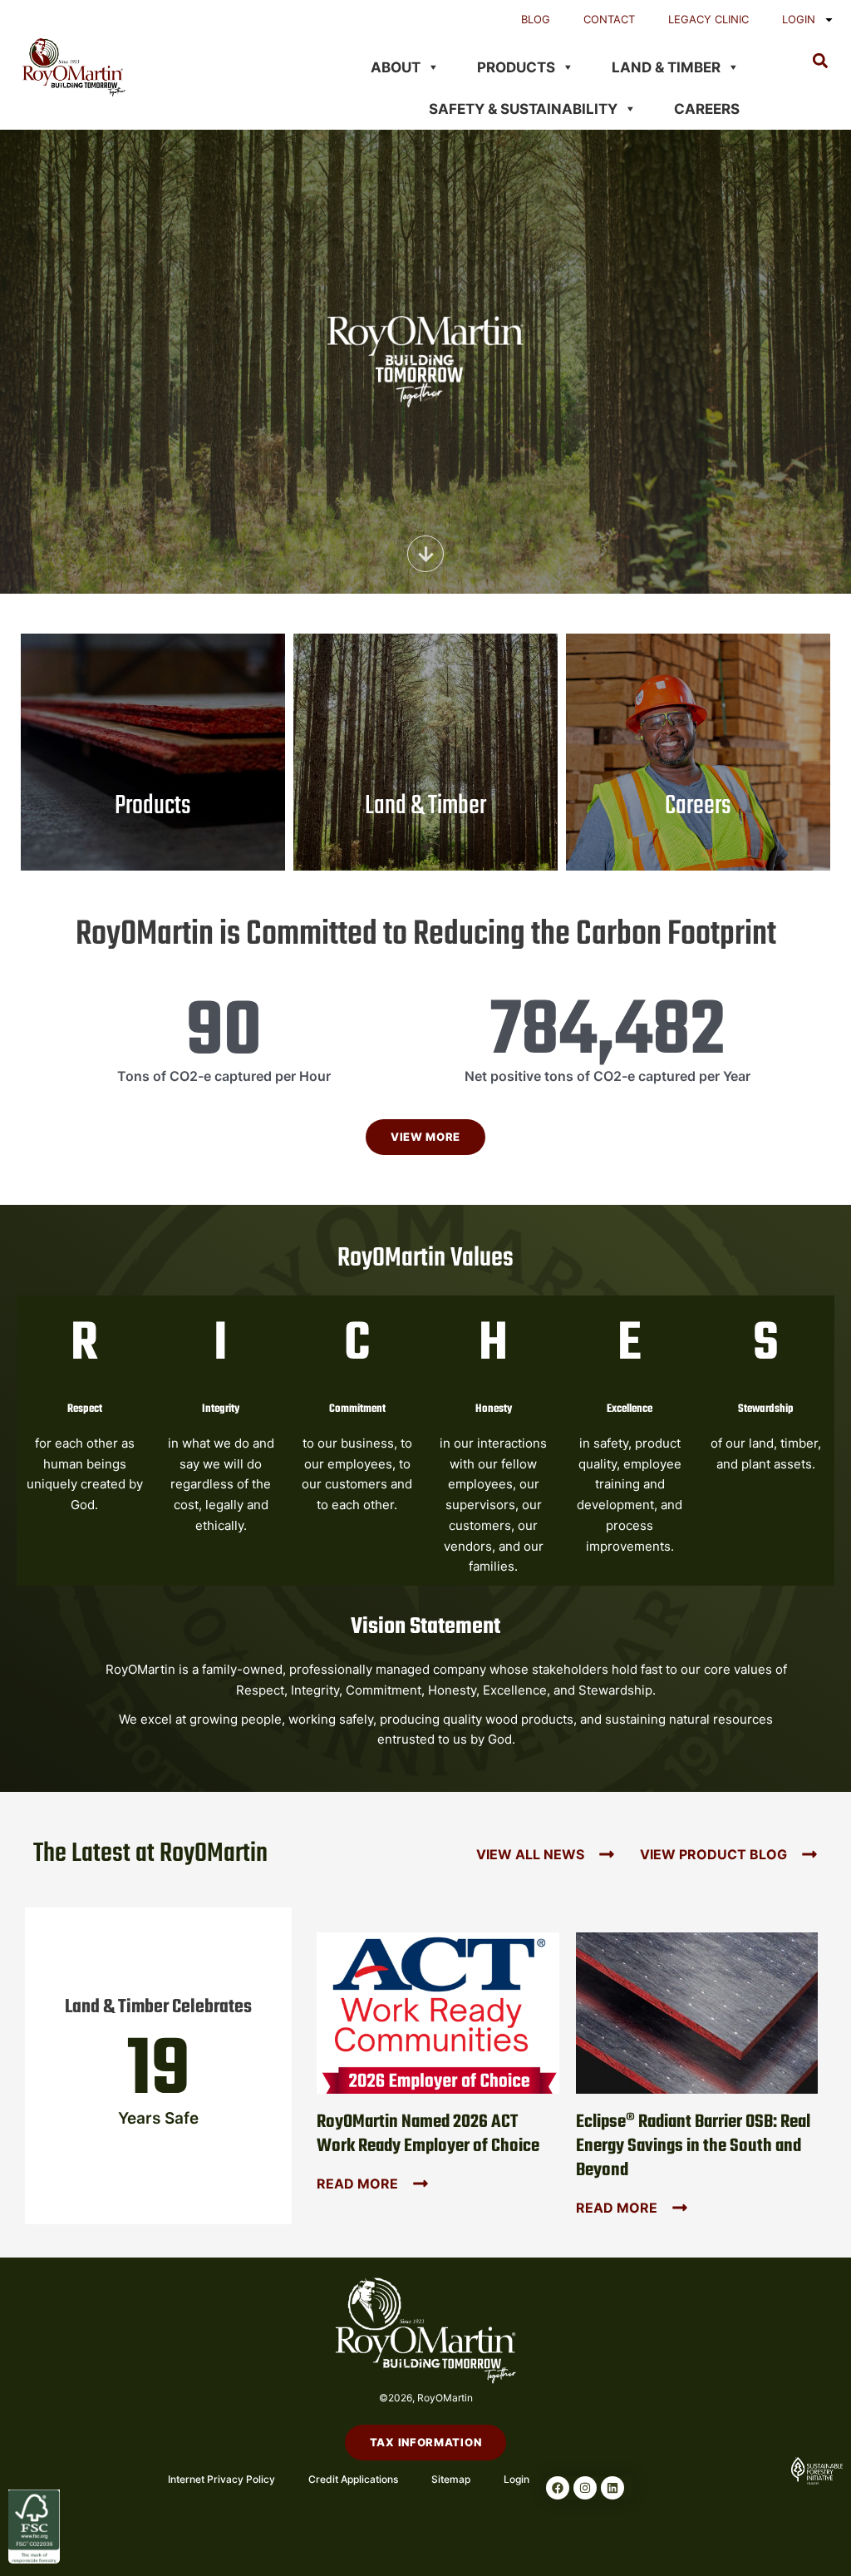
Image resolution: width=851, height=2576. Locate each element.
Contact (609, 19)
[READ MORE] (421, 2184)
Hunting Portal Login (425, 693)
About (396, 67)
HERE (399, 809)
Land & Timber (666, 67)
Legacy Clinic (708, 19)
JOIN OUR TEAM (698, 779)
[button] (821, 60)
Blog (536, 19)
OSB (153, 708)
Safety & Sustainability (523, 109)
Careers (707, 109)
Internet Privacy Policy (221, 2479)
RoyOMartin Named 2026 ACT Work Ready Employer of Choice (428, 2134)
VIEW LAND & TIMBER (426, 878)
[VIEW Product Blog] (809, 1854)
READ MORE (357, 2184)
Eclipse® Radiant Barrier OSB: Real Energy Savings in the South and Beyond (693, 2146)
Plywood (153, 729)
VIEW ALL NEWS (530, 1854)
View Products (152, 841)
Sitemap (451, 2479)
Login (799, 19)
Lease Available (425, 671)
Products (516, 67)
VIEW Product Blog (713, 1854)
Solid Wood (152, 751)
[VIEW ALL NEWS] (607, 1854)
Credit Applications (353, 2479)
